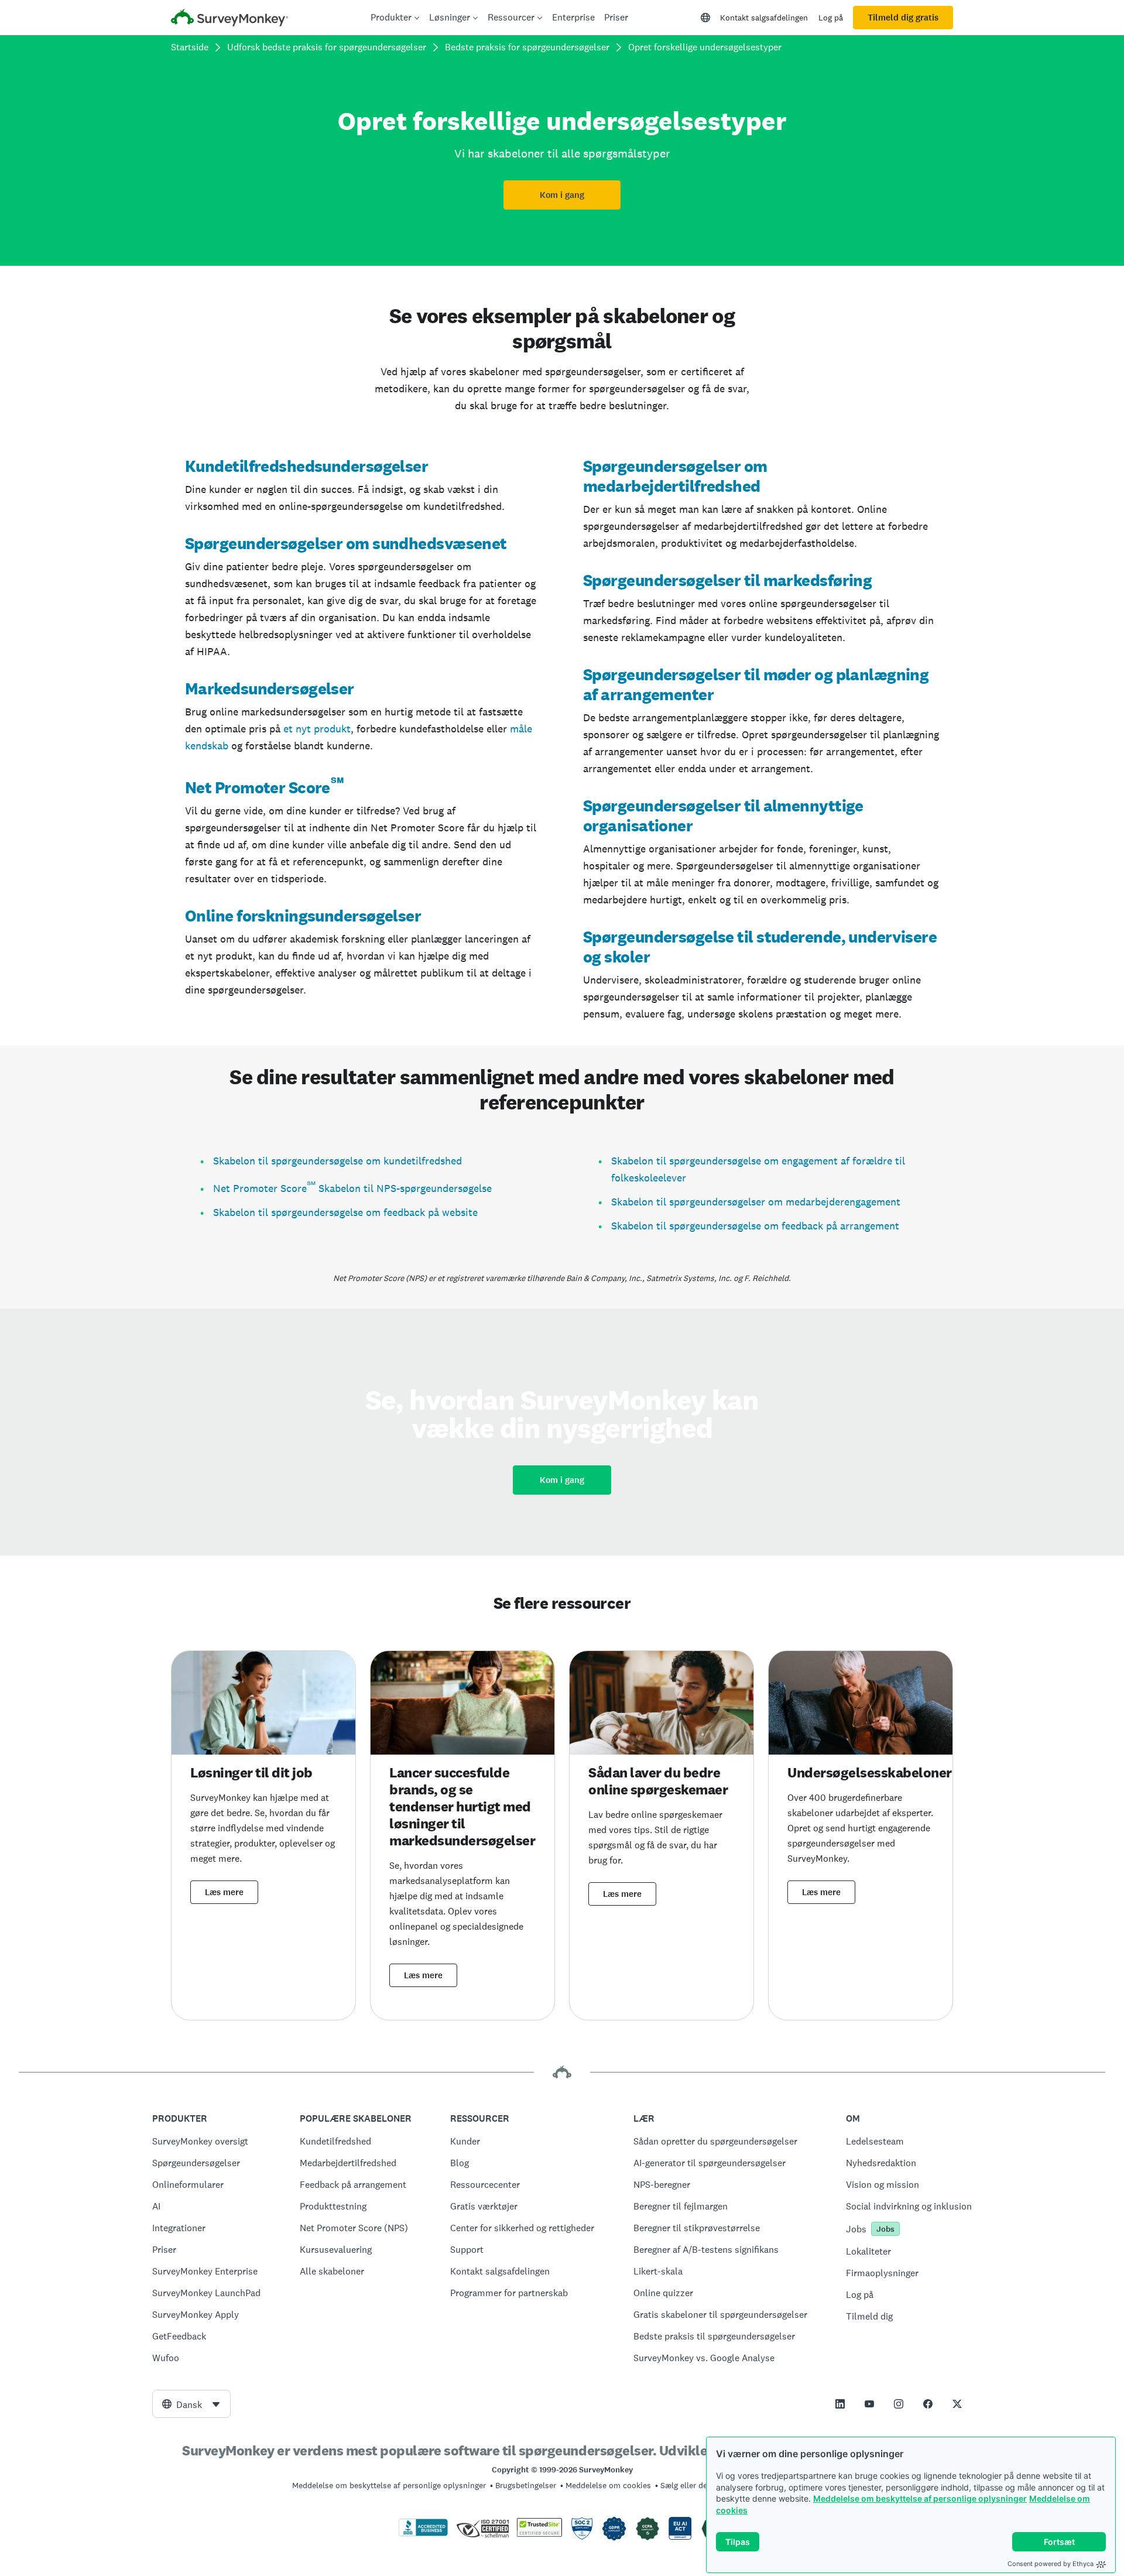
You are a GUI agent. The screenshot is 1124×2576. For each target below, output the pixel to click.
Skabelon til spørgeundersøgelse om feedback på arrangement (755, 1226)
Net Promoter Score (258, 787)
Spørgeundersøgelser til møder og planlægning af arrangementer (756, 684)
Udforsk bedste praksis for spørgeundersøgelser (327, 47)
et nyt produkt (317, 729)
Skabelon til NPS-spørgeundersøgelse (404, 1188)
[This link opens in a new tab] (840, 2404)
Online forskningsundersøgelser (303, 916)
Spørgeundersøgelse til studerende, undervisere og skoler (760, 947)
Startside (190, 47)
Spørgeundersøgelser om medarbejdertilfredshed (675, 476)
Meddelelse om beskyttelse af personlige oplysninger (920, 2498)
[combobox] (191, 2404)
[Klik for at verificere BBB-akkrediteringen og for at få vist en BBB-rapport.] (423, 2534)
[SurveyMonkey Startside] (229, 19)
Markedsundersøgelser (270, 688)
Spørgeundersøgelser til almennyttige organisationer (723, 816)
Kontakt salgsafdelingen (764, 18)
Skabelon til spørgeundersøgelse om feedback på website (345, 1212)
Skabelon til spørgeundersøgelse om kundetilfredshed (337, 1161)
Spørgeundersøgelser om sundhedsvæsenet (346, 543)
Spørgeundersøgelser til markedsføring (727, 580)
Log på (831, 18)
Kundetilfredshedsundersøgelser (306, 466)
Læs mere (224, 1892)
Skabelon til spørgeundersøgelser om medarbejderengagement (756, 1202)
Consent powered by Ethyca (1051, 2564)
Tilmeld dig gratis (903, 18)
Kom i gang (562, 195)
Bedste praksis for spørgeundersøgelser (527, 47)
